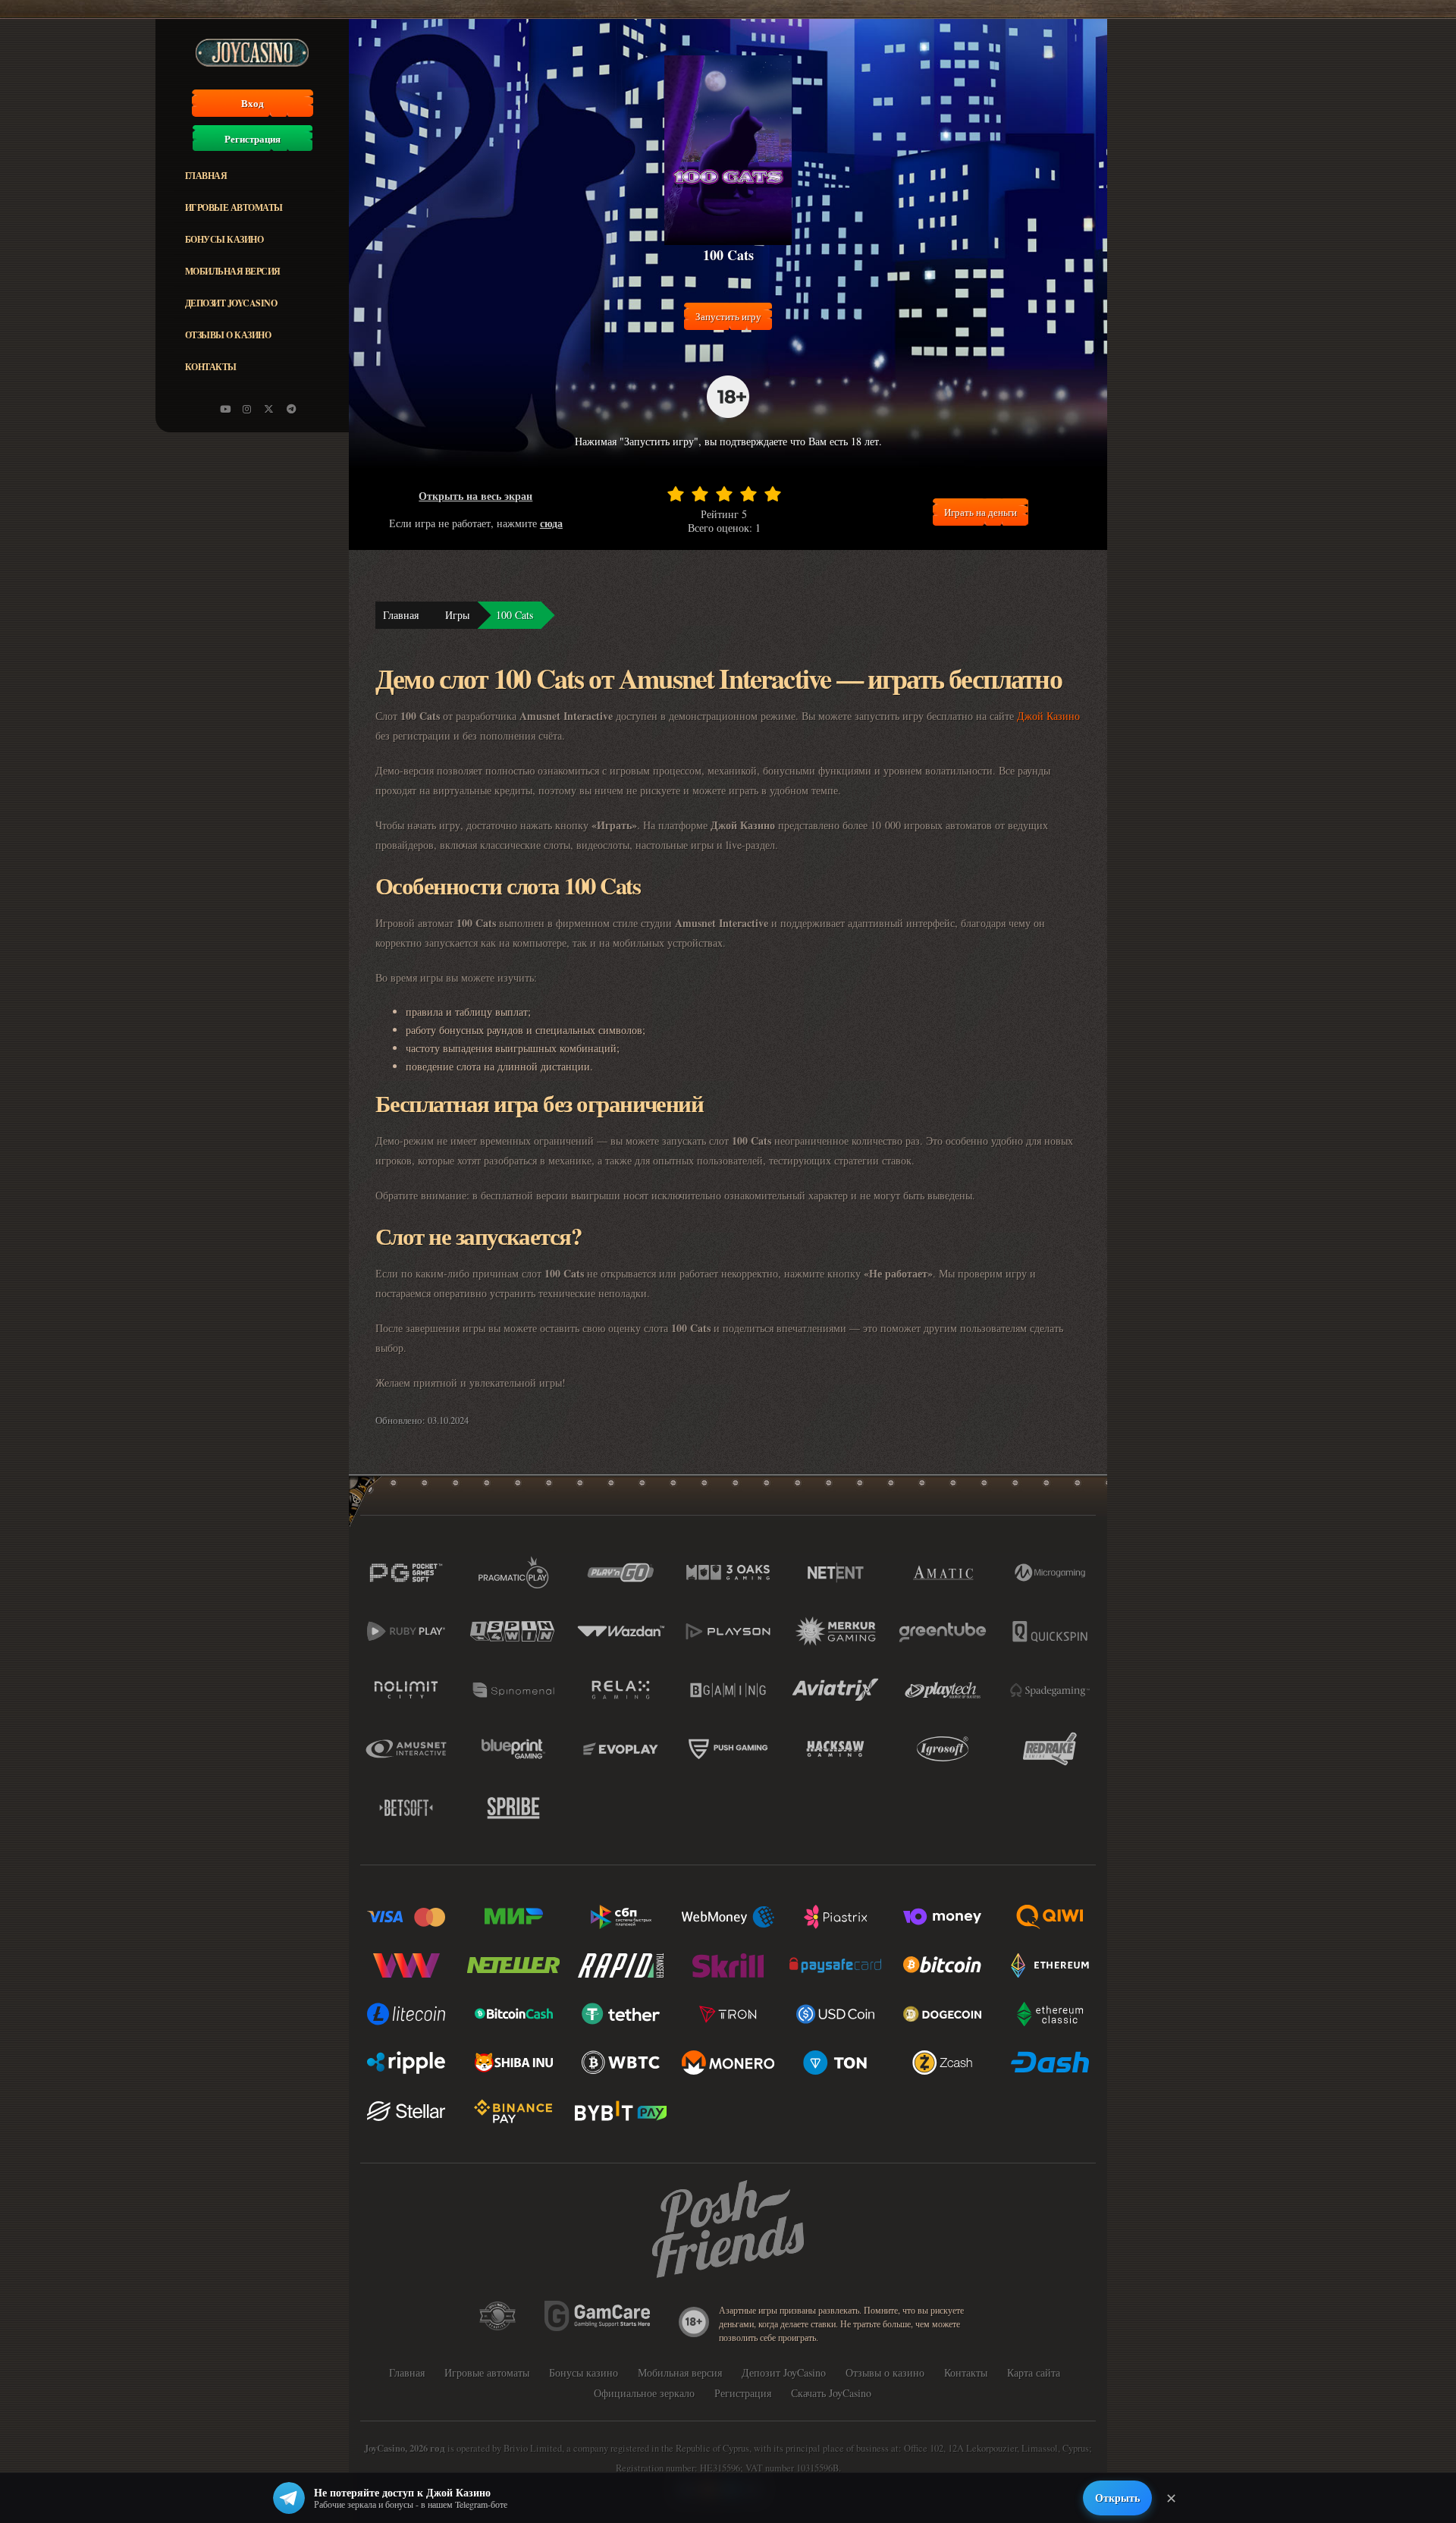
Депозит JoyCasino (231, 303)
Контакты (211, 367)
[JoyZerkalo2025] (291, 409)
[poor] (700, 494)
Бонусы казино (224, 239)
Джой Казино (1048, 716)
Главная (206, 176)
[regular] (724, 494)
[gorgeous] (773, 494)
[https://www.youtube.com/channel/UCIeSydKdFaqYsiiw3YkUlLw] (225, 409)
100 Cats (515, 615)
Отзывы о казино (228, 335)
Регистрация (253, 139)
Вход (253, 103)
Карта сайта (1034, 2372)
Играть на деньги (981, 512)
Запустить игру (728, 316)
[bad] (676, 494)
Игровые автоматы (234, 207)
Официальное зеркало (644, 2393)
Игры (457, 615)
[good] (748, 494)
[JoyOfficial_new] (269, 409)
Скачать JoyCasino (831, 2393)
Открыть (1117, 2498)
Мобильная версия (233, 271)
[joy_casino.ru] (247, 409)
